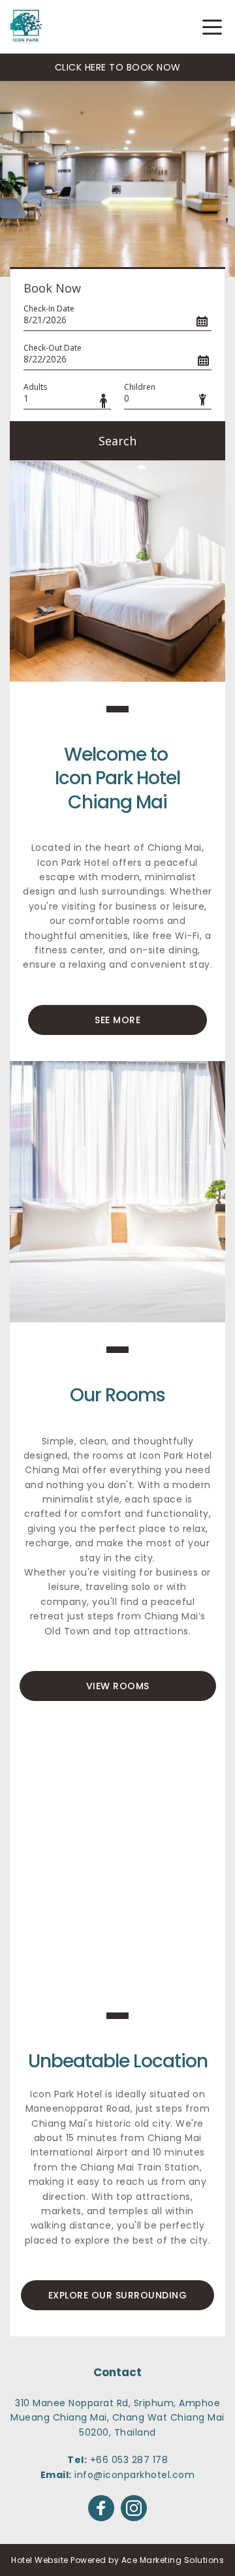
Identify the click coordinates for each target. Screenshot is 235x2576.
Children (140, 387)
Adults (35, 387)
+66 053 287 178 (129, 2460)
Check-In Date (49, 309)
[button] (212, 27)
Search (117, 441)
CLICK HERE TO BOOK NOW (118, 67)
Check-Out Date (53, 348)
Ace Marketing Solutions (173, 2560)
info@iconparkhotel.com (134, 2475)
